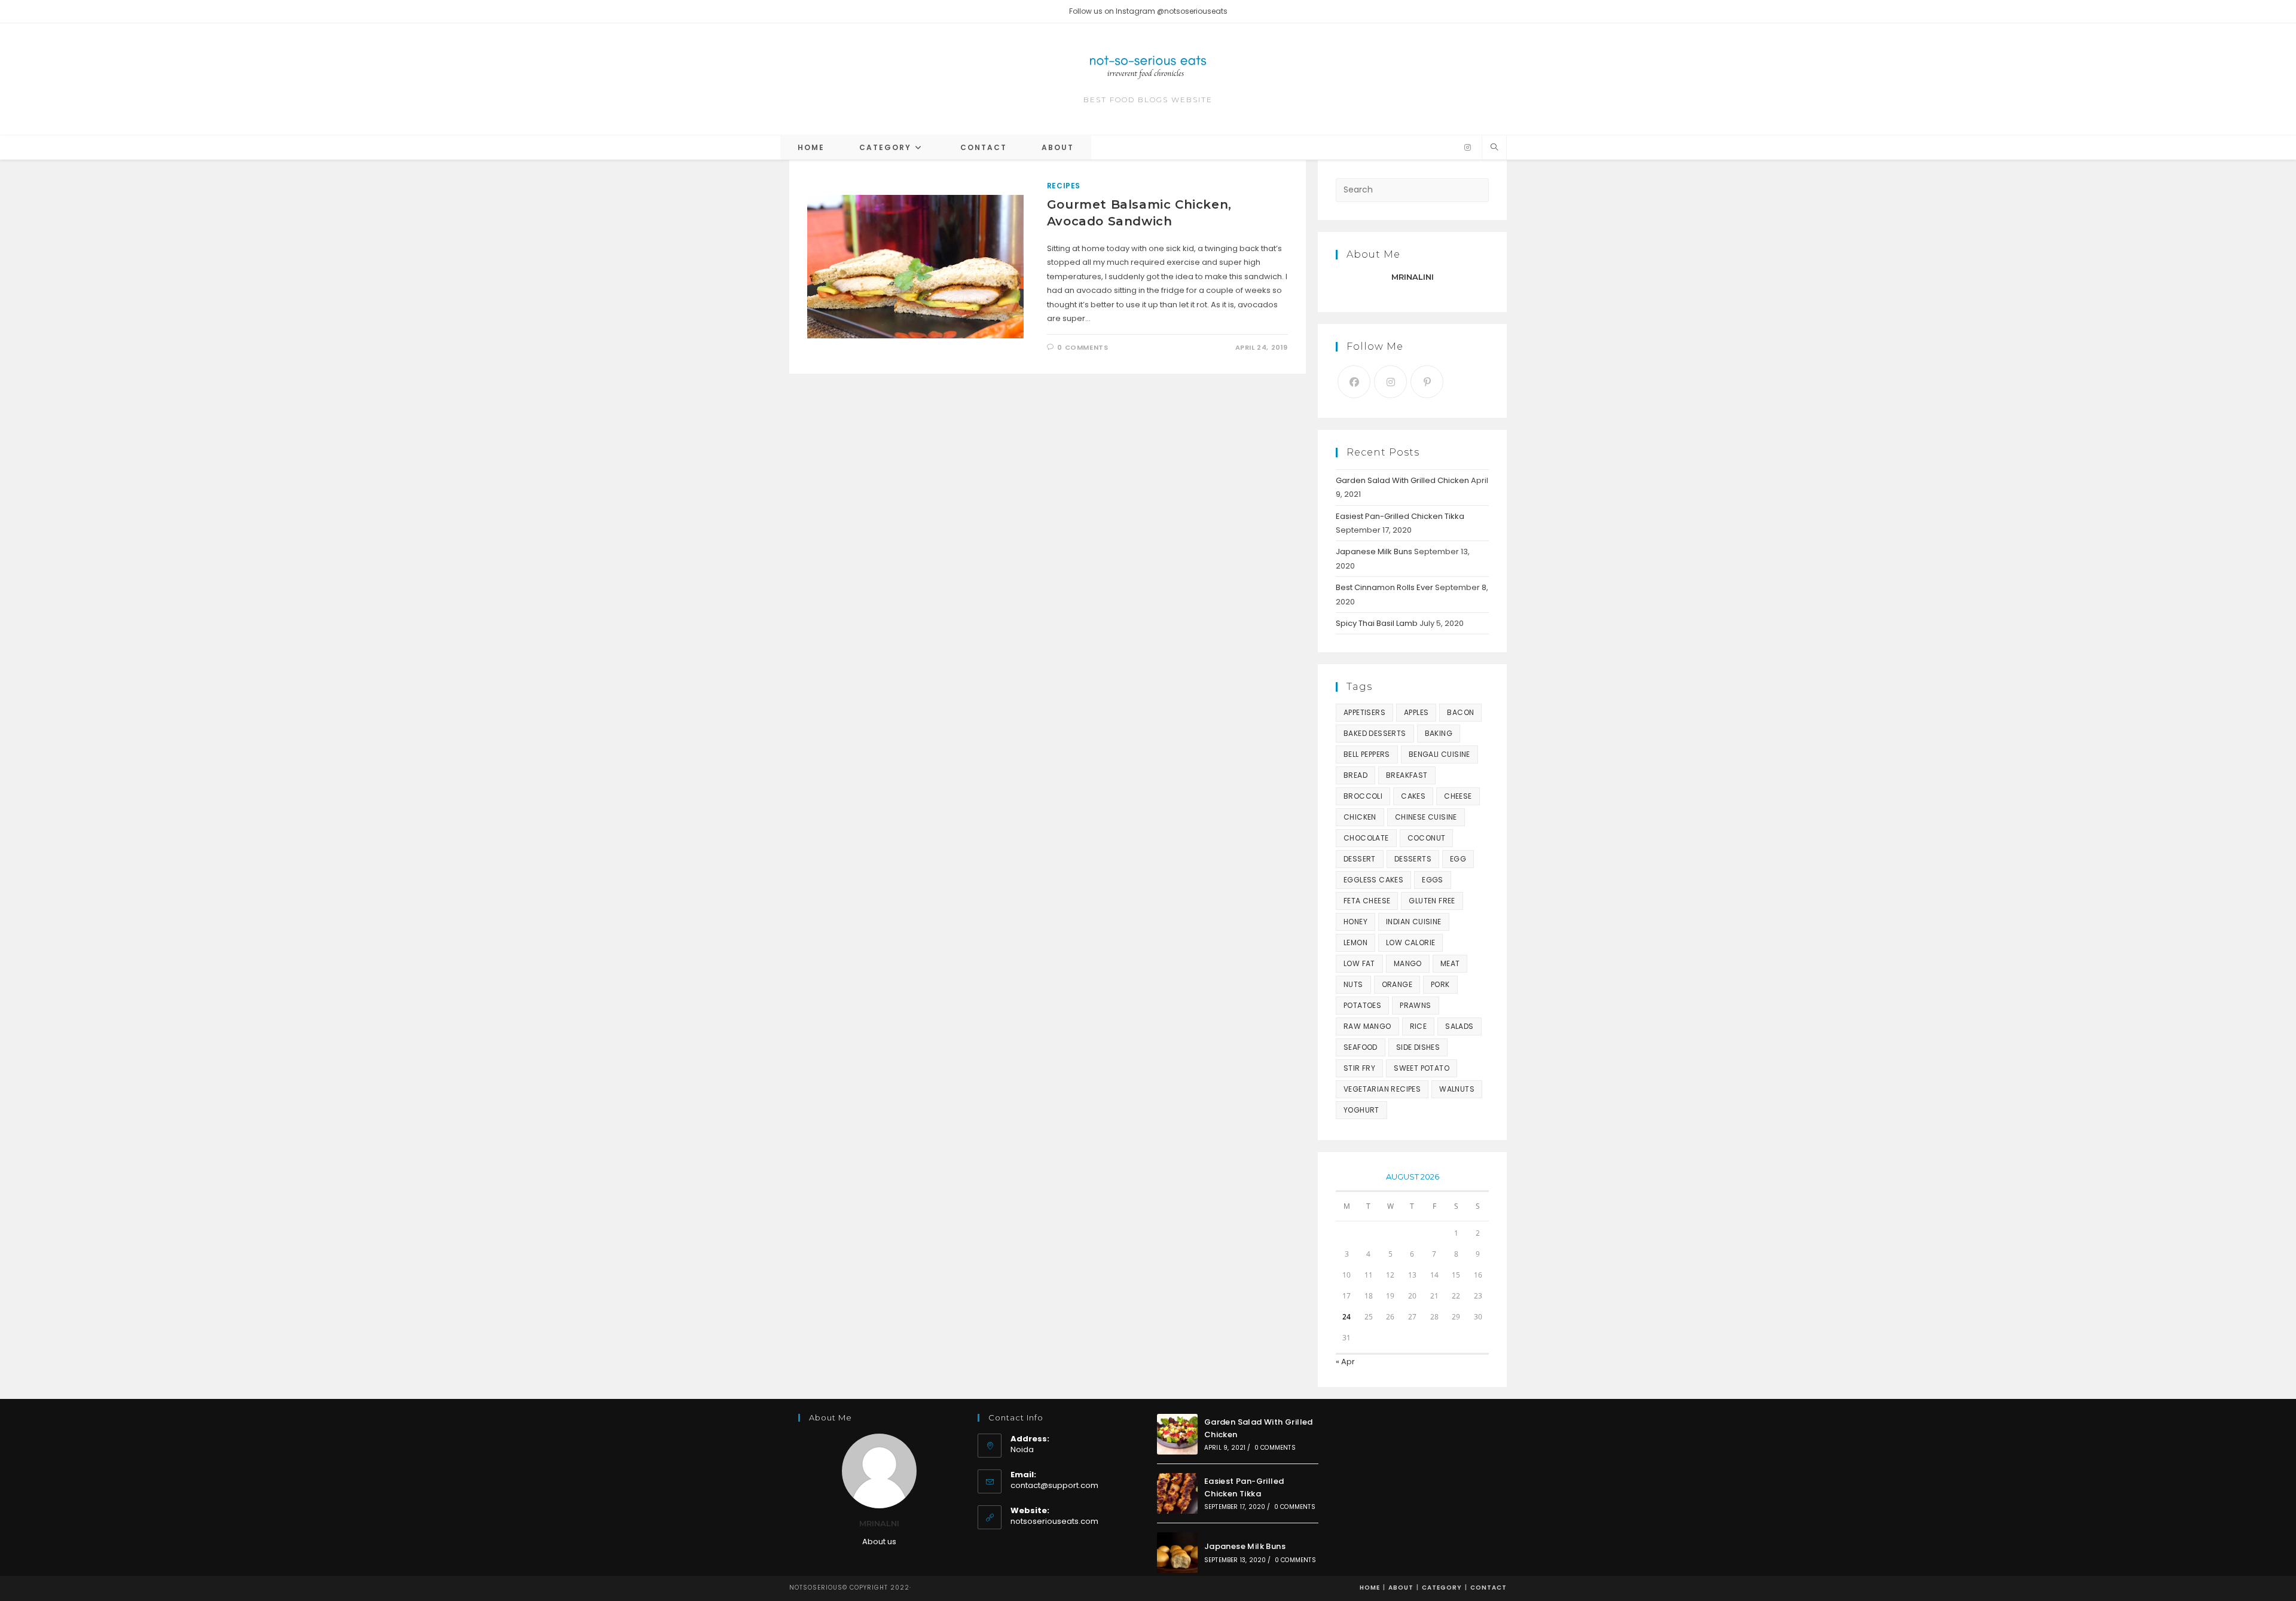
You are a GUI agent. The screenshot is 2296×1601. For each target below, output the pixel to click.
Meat (1450, 963)
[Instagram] (1468, 148)
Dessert (1360, 859)
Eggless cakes (1373, 880)
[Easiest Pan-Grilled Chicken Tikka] (1177, 1493)
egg (1458, 859)
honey (1355, 922)
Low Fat (1359, 963)
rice (1419, 1026)
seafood (1361, 1047)
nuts (1353, 984)
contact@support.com (1054, 1485)
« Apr (1345, 1362)
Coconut (1427, 838)
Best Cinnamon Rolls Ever (1384, 587)
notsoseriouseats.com (1054, 1521)
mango (1408, 963)
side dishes (1418, 1047)
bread (1355, 775)
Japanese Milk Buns (1374, 552)
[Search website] (1494, 148)
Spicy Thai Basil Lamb (1377, 623)
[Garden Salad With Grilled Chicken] (1177, 1434)
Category (1442, 1588)
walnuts (1457, 1089)
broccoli (1363, 796)
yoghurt (1361, 1110)
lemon (1355, 942)
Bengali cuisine (1439, 754)
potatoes (1362, 1005)
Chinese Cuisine (1426, 817)
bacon (1460, 712)
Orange (1397, 984)
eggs (1433, 880)
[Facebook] (1354, 382)
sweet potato (1422, 1068)
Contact (1489, 1588)
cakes (1413, 796)
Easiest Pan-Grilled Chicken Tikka (1400, 516)
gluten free (1432, 901)
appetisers (1364, 712)
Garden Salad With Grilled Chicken (1402, 480)
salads (1459, 1026)
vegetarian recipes (1382, 1089)
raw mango (1367, 1026)
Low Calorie (1410, 942)
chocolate (1366, 838)
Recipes (1064, 186)
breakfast (1407, 775)
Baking (1439, 733)
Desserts (1413, 859)
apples (1416, 712)
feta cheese (1367, 901)
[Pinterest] (1427, 382)
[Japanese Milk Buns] (1177, 1553)
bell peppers (1367, 754)
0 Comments (1083, 347)
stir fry (1359, 1068)
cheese (1458, 796)
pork (1440, 984)
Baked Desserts (1375, 733)
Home (1370, 1588)
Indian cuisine (1414, 922)
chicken (1360, 817)
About (1401, 1588)
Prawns (1415, 1005)
